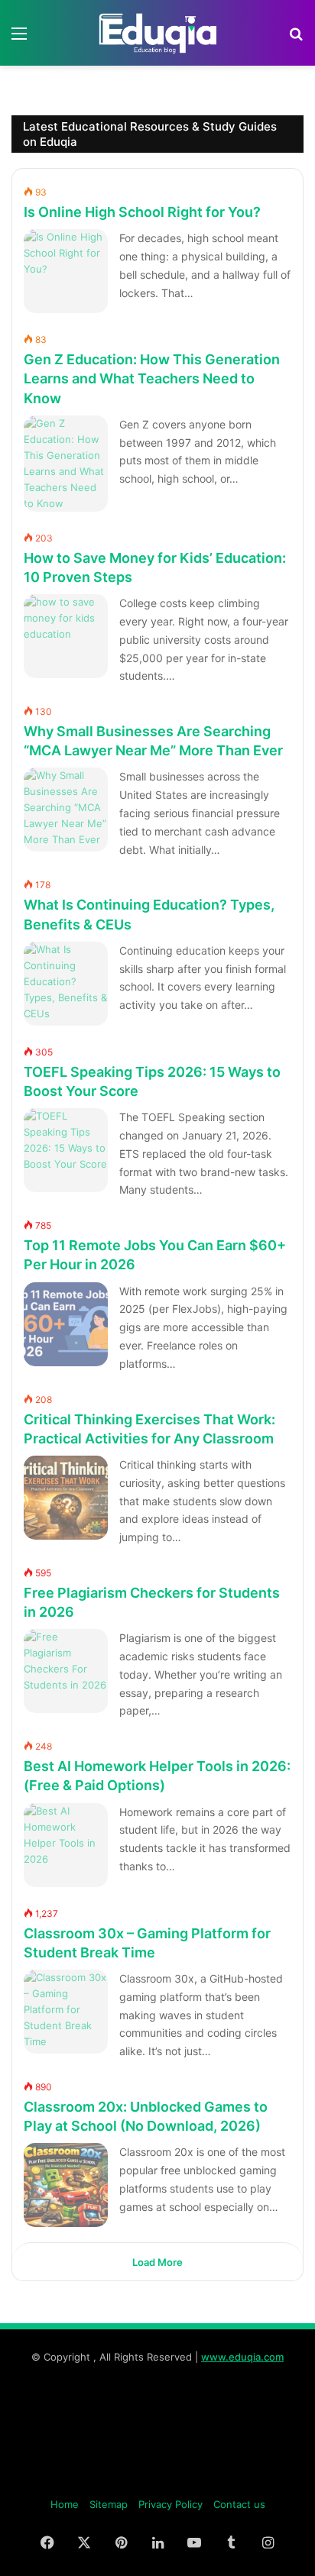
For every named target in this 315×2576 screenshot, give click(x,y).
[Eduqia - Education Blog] (157, 33)
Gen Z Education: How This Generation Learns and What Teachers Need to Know (152, 378)
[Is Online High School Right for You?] (66, 271)
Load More (157, 2262)
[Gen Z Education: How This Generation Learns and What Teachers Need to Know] (66, 464)
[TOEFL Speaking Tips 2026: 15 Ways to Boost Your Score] (66, 1150)
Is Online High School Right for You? (142, 212)
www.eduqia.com (242, 2357)
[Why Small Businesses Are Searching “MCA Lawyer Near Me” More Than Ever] (66, 810)
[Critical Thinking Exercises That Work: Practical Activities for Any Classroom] (66, 1498)
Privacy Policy (170, 2504)
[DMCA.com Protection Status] (157, 2480)
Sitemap (109, 2504)
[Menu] (19, 39)
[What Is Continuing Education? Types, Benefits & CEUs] (66, 984)
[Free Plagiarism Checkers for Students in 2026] (66, 1671)
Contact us (239, 2504)
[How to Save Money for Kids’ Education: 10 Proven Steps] (66, 636)
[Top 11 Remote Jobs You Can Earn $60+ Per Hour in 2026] (66, 1324)
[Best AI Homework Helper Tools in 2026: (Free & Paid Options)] (66, 1845)
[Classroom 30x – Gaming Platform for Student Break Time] (66, 2012)
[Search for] (296, 39)
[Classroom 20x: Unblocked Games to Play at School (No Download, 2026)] (66, 2185)
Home (65, 2504)
